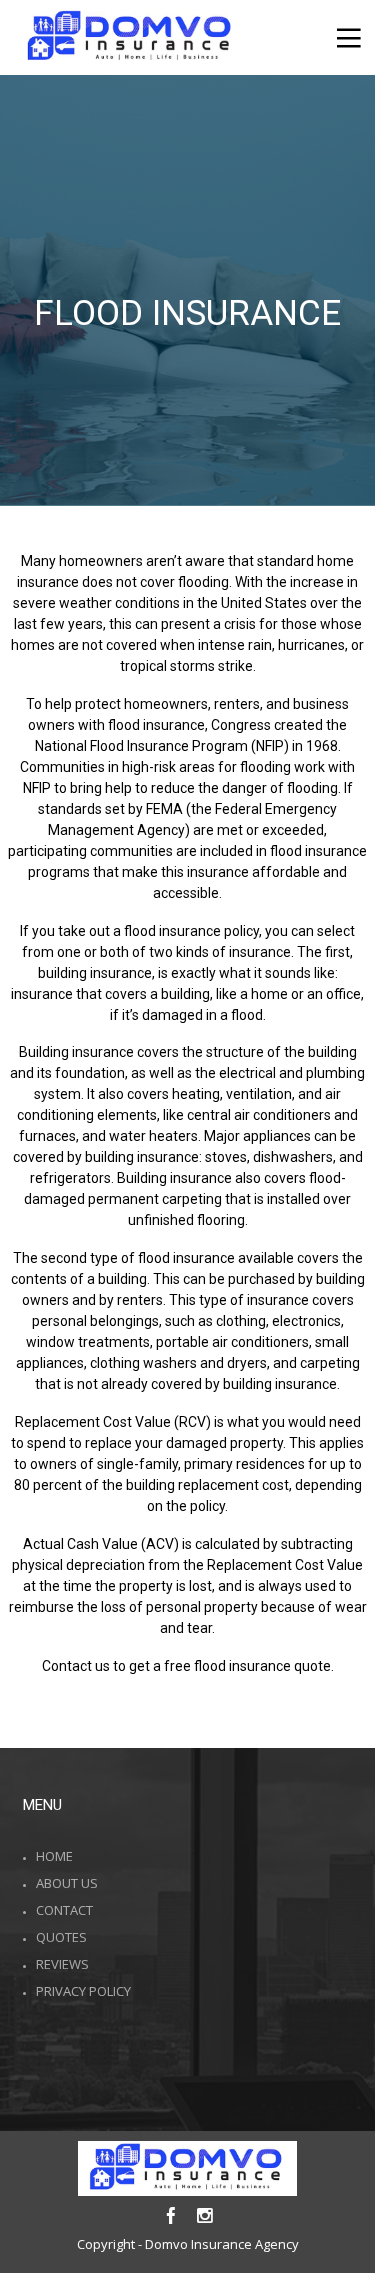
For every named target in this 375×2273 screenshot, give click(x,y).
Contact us (76, 1666)
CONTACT (64, 1910)
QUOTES (61, 1937)
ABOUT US (67, 1883)
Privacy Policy (83, 1991)
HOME (54, 1856)
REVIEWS (62, 1964)
